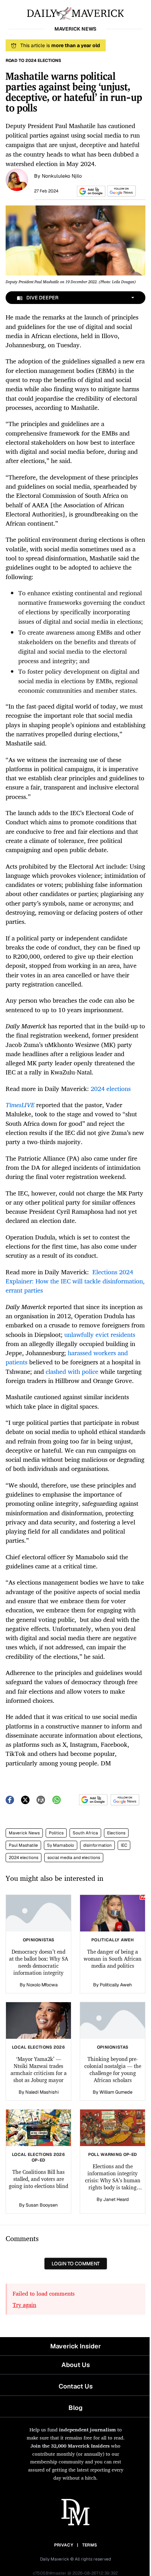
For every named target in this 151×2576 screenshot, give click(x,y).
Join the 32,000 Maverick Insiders (70, 2446)
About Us (76, 2365)
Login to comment (76, 2264)
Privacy (64, 2545)
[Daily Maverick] (75, 13)
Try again (24, 2305)
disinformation (97, 1845)
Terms (90, 2545)
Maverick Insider (75, 2346)
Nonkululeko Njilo (62, 176)
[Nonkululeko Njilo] (17, 179)
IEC (124, 1845)
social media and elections (74, 1858)
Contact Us (76, 2386)
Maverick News (24, 1833)
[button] (90, 191)
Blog (75, 2408)
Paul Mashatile (23, 1845)
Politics (56, 1833)
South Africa (85, 1833)
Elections (116, 1833)
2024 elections (24, 1858)
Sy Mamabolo (61, 1845)
